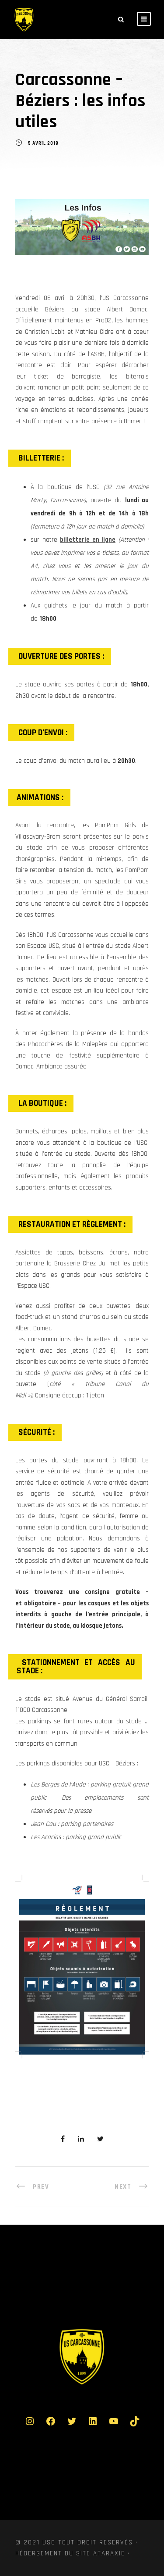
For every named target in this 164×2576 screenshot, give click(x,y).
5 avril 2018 (43, 144)
